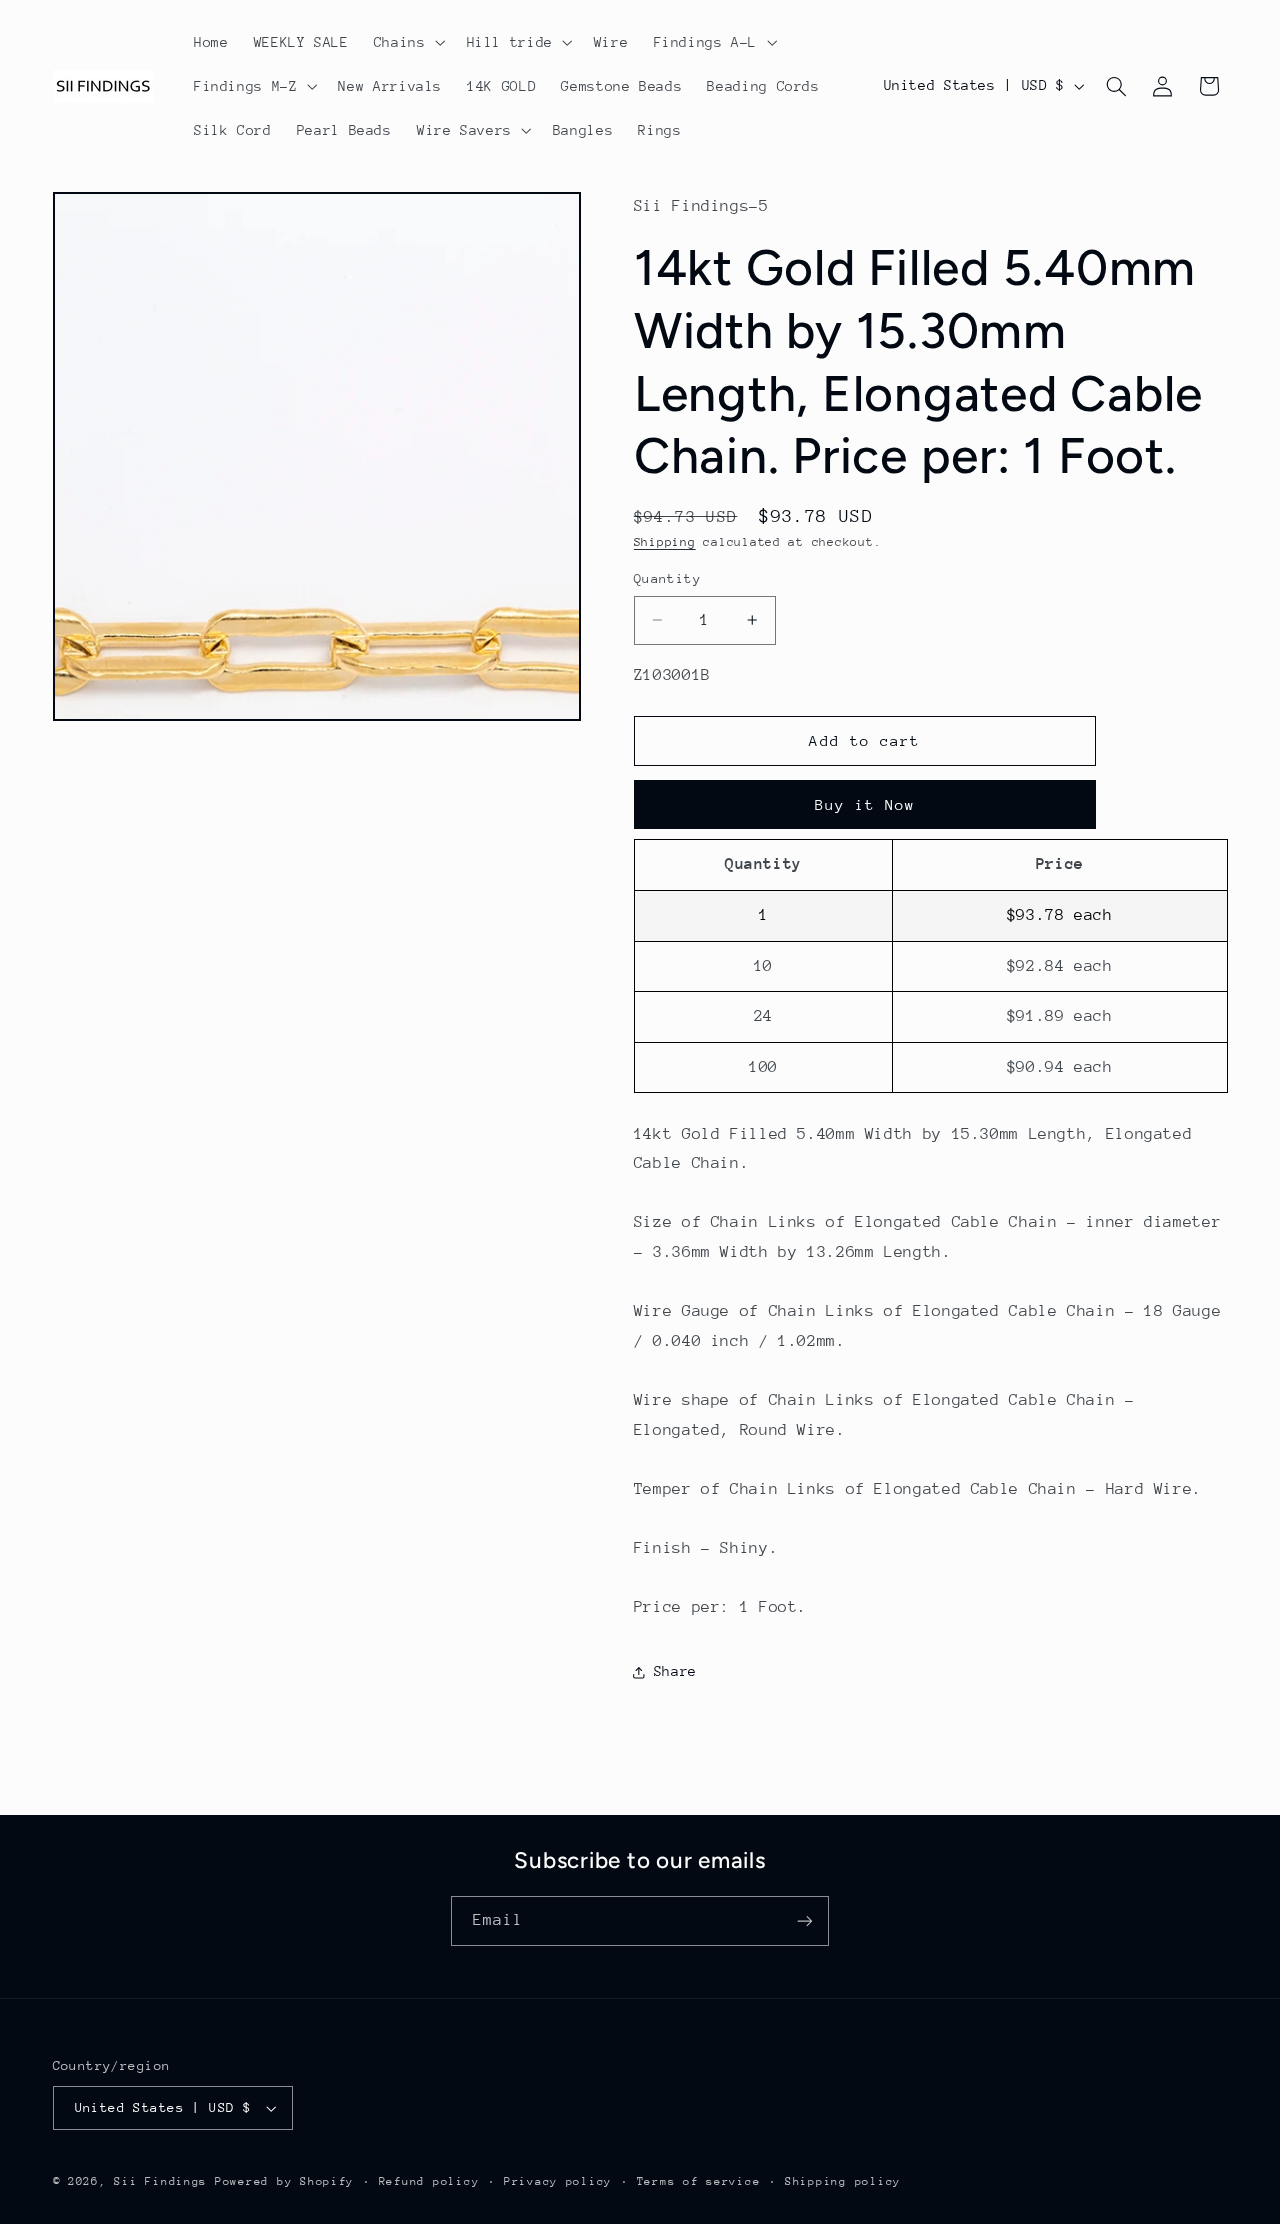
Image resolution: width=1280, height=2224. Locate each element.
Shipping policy (843, 2181)
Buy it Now (865, 804)
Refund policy (429, 2181)
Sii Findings (160, 2181)
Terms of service (699, 2181)
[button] (407, 42)
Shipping (665, 543)
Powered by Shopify (284, 2181)
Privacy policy (558, 2181)
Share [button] (675, 1671)
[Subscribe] (805, 1920)
